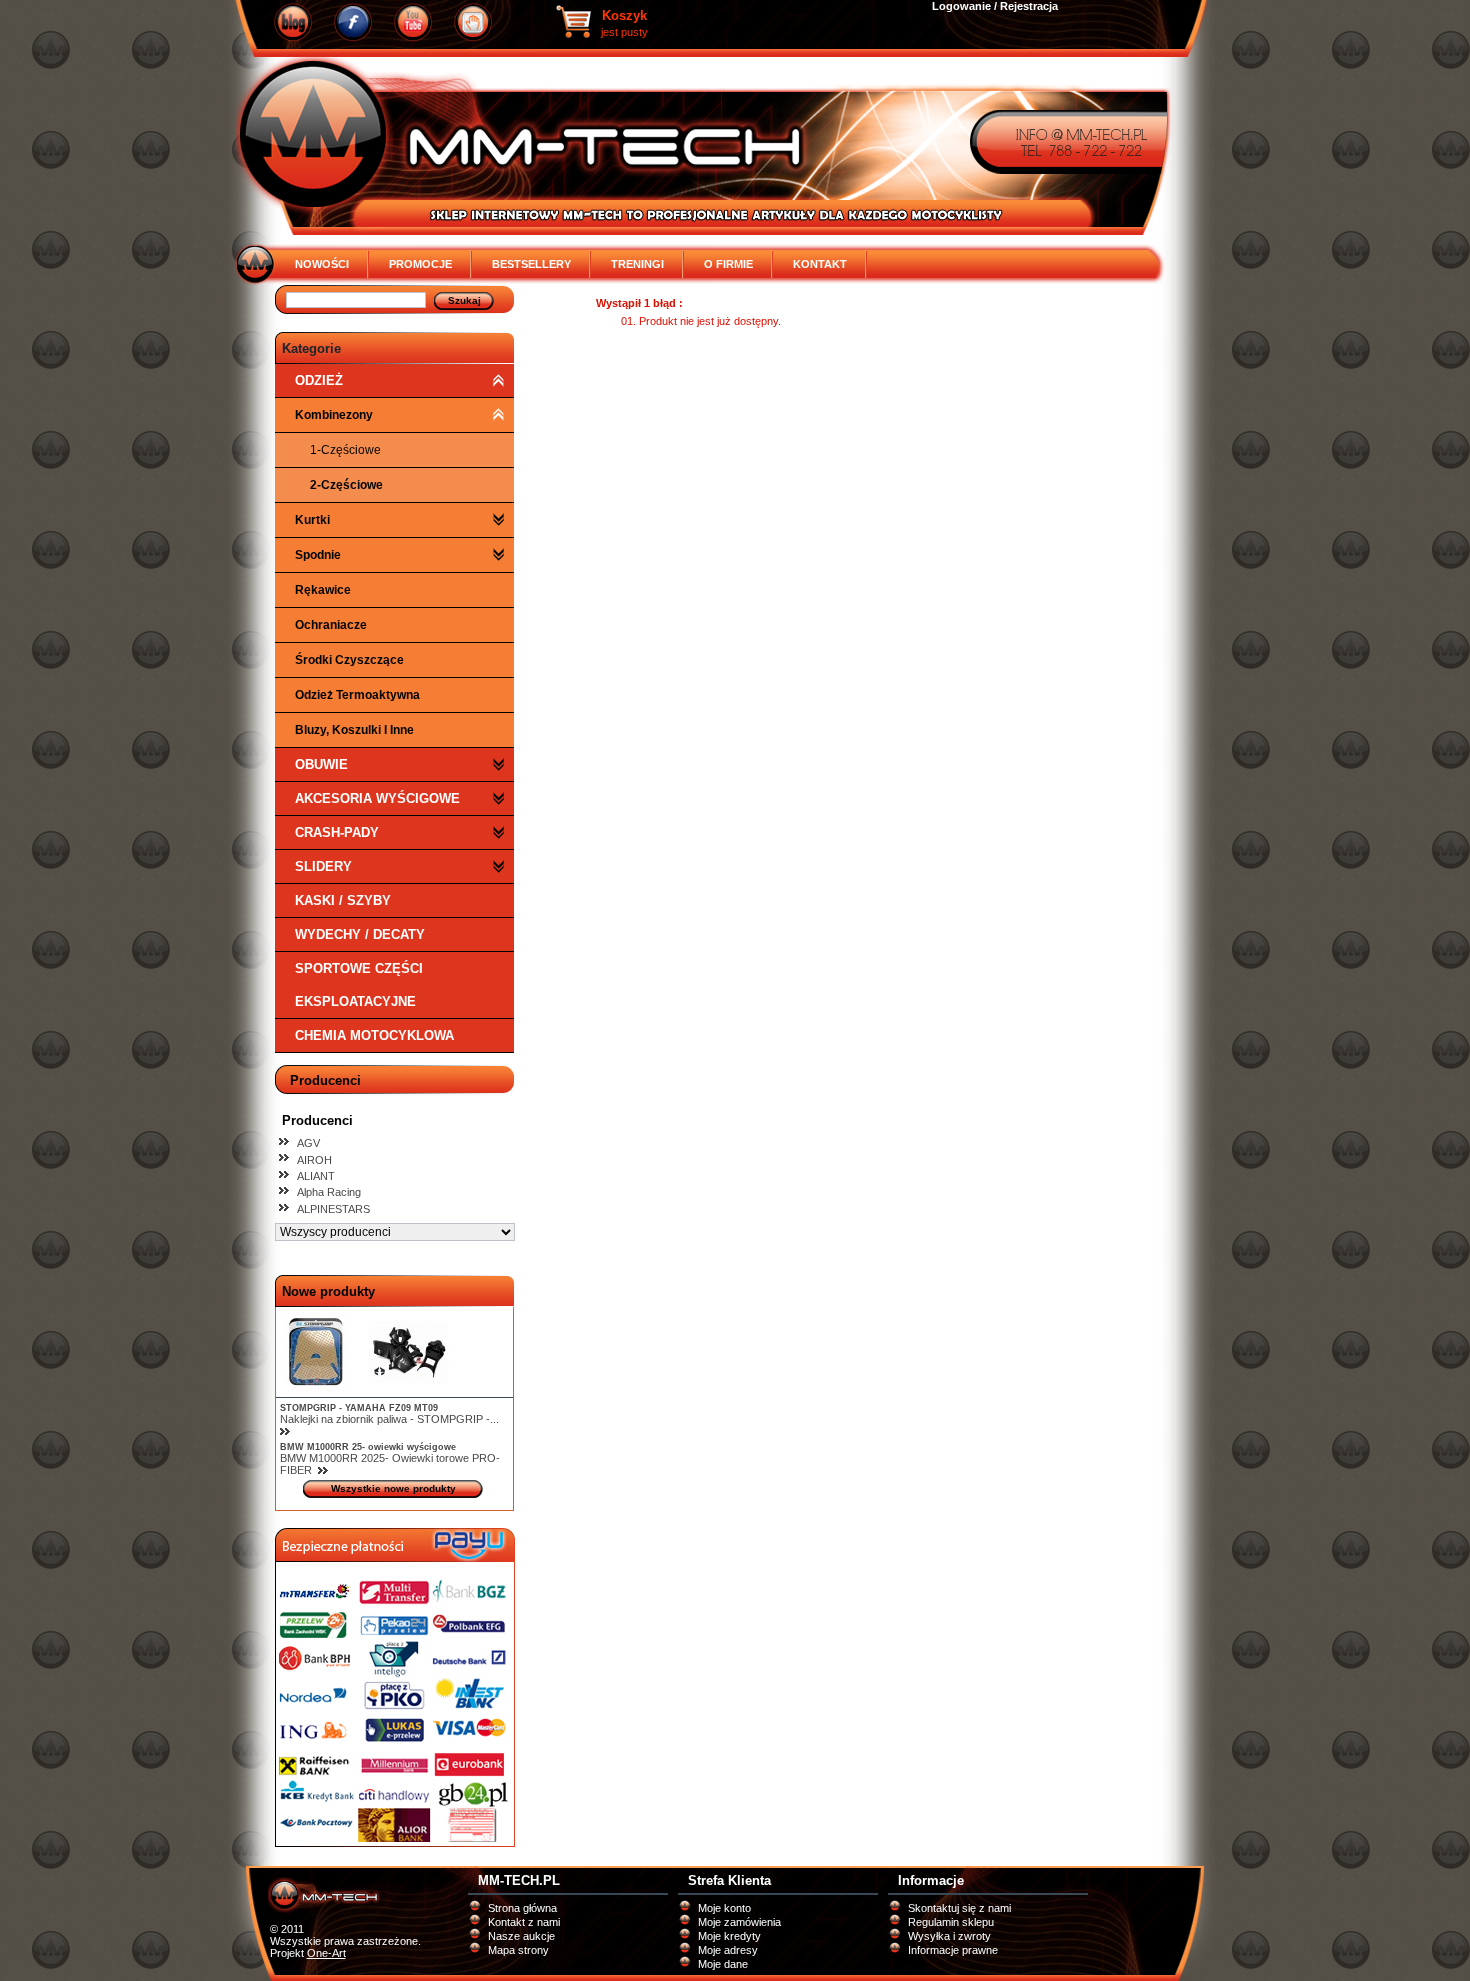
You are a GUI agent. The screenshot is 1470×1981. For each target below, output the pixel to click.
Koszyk (624, 15)
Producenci (325, 1080)
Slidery (323, 866)
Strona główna (522, 1908)
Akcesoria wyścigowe (377, 798)
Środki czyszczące (349, 660)
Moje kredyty (729, 1936)
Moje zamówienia (739, 1922)
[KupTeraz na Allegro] (473, 22)
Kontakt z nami (524, 1922)
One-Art (326, 1953)
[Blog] (293, 22)
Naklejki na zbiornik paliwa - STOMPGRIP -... (389, 1419)
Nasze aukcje (521, 1936)
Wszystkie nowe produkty (393, 1488)
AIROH (314, 1160)
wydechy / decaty (360, 934)
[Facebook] (353, 22)
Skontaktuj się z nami (959, 1908)
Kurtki (312, 520)
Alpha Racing (329, 1192)
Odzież (319, 380)
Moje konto (724, 1908)
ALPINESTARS (333, 1209)
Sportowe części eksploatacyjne (359, 985)
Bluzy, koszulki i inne (354, 730)
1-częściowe (345, 450)
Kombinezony (334, 415)
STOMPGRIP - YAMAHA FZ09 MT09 (359, 1408)
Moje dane (723, 1964)
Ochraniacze (331, 625)
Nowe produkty (328, 1291)
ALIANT (316, 1176)
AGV (308, 1143)
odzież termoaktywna (357, 695)
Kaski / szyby (343, 900)
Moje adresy (728, 1950)
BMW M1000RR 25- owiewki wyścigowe (368, 1447)
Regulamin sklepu (951, 1922)
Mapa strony (518, 1950)
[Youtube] (413, 22)
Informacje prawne (953, 1950)
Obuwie (321, 764)
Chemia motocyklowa (374, 1035)
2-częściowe (346, 485)
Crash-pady (337, 832)
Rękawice (323, 590)
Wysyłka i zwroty (949, 1936)
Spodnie (318, 555)
